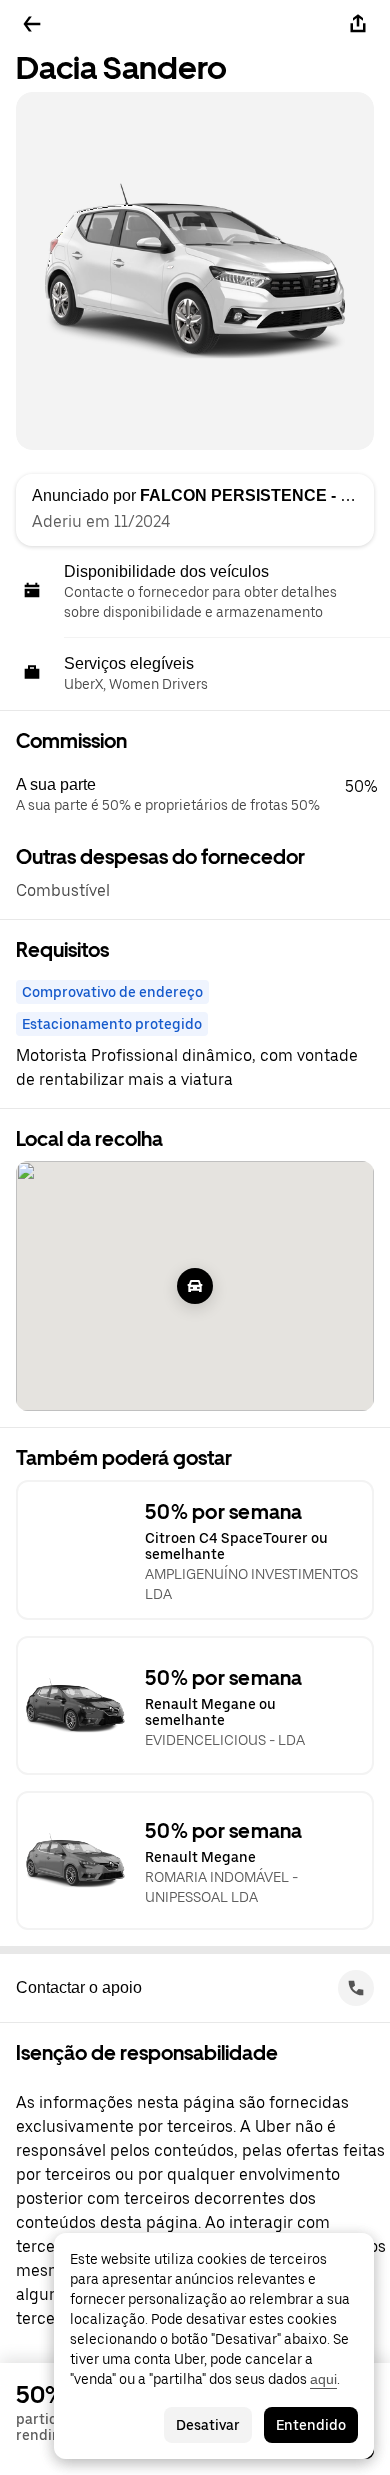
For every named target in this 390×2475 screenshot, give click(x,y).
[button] (203, 795)
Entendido (311, 2425)
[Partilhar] (358, 24)
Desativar (208, 2425)
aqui (323, 2379)
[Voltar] (32, 24)
